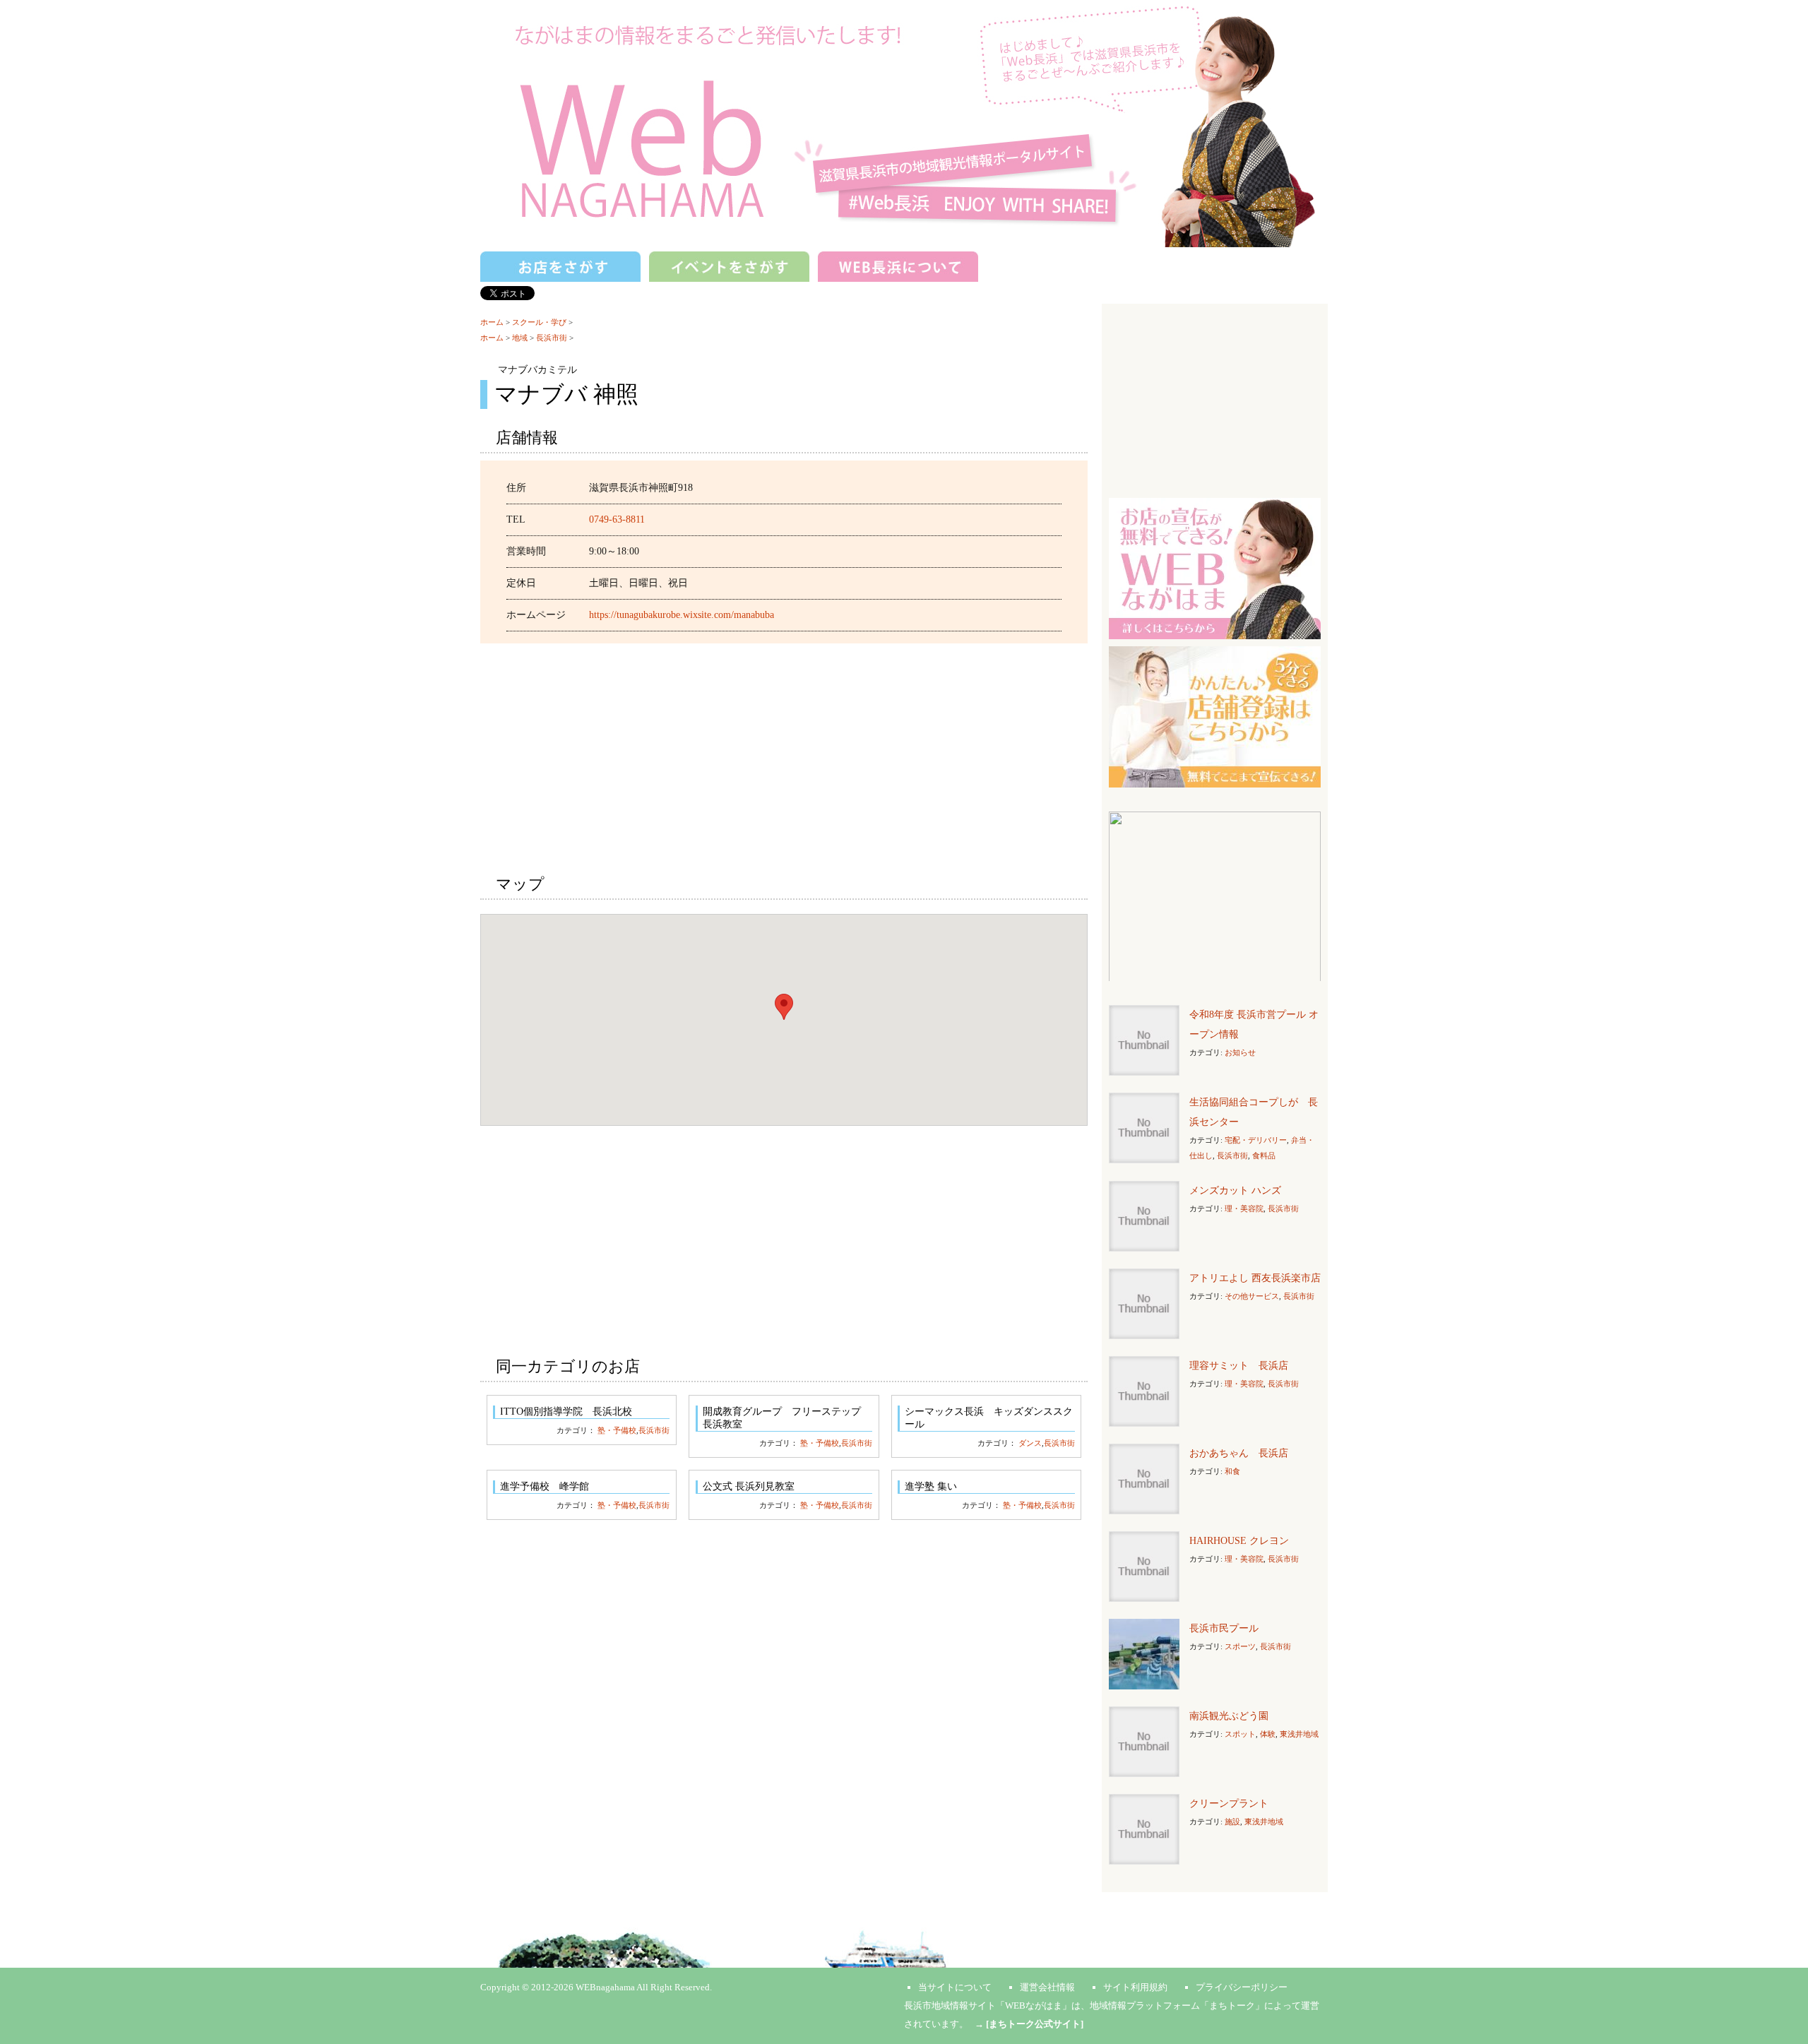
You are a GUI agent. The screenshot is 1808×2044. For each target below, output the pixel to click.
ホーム (492, 322)
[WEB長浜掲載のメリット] (1215, 568)
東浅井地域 (1299, 1734)
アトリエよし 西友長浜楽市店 (1255, 1278)
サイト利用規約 (1135, 1987)
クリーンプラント (1229, 1804)
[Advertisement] (784, 756)
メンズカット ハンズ (1235, 1190)
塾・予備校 (617, 1430)
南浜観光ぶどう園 (1229, 1716)
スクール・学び (539, 322)
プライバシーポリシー (1242, 1987)
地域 (520, 338)
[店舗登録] (1215, 716)
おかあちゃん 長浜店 (1239, 1453)
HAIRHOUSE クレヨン (1239, 1541)
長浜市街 (552, 338)
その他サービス (1252, 1296)
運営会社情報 (1047, 1987)
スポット (1240, 1734)
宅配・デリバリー (1256, 1140)
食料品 (1264, 1155)
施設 (1232, 1822)
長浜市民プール (1224, 1628)
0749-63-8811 (617, 519)
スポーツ (1240, 1646)
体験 (1268, 1734)
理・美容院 (1244, 1208)
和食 (1232, 1471)
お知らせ (1240, 1052)
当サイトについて (955, 1987)
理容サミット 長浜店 (1239, 1366)
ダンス (1030, 1443)
